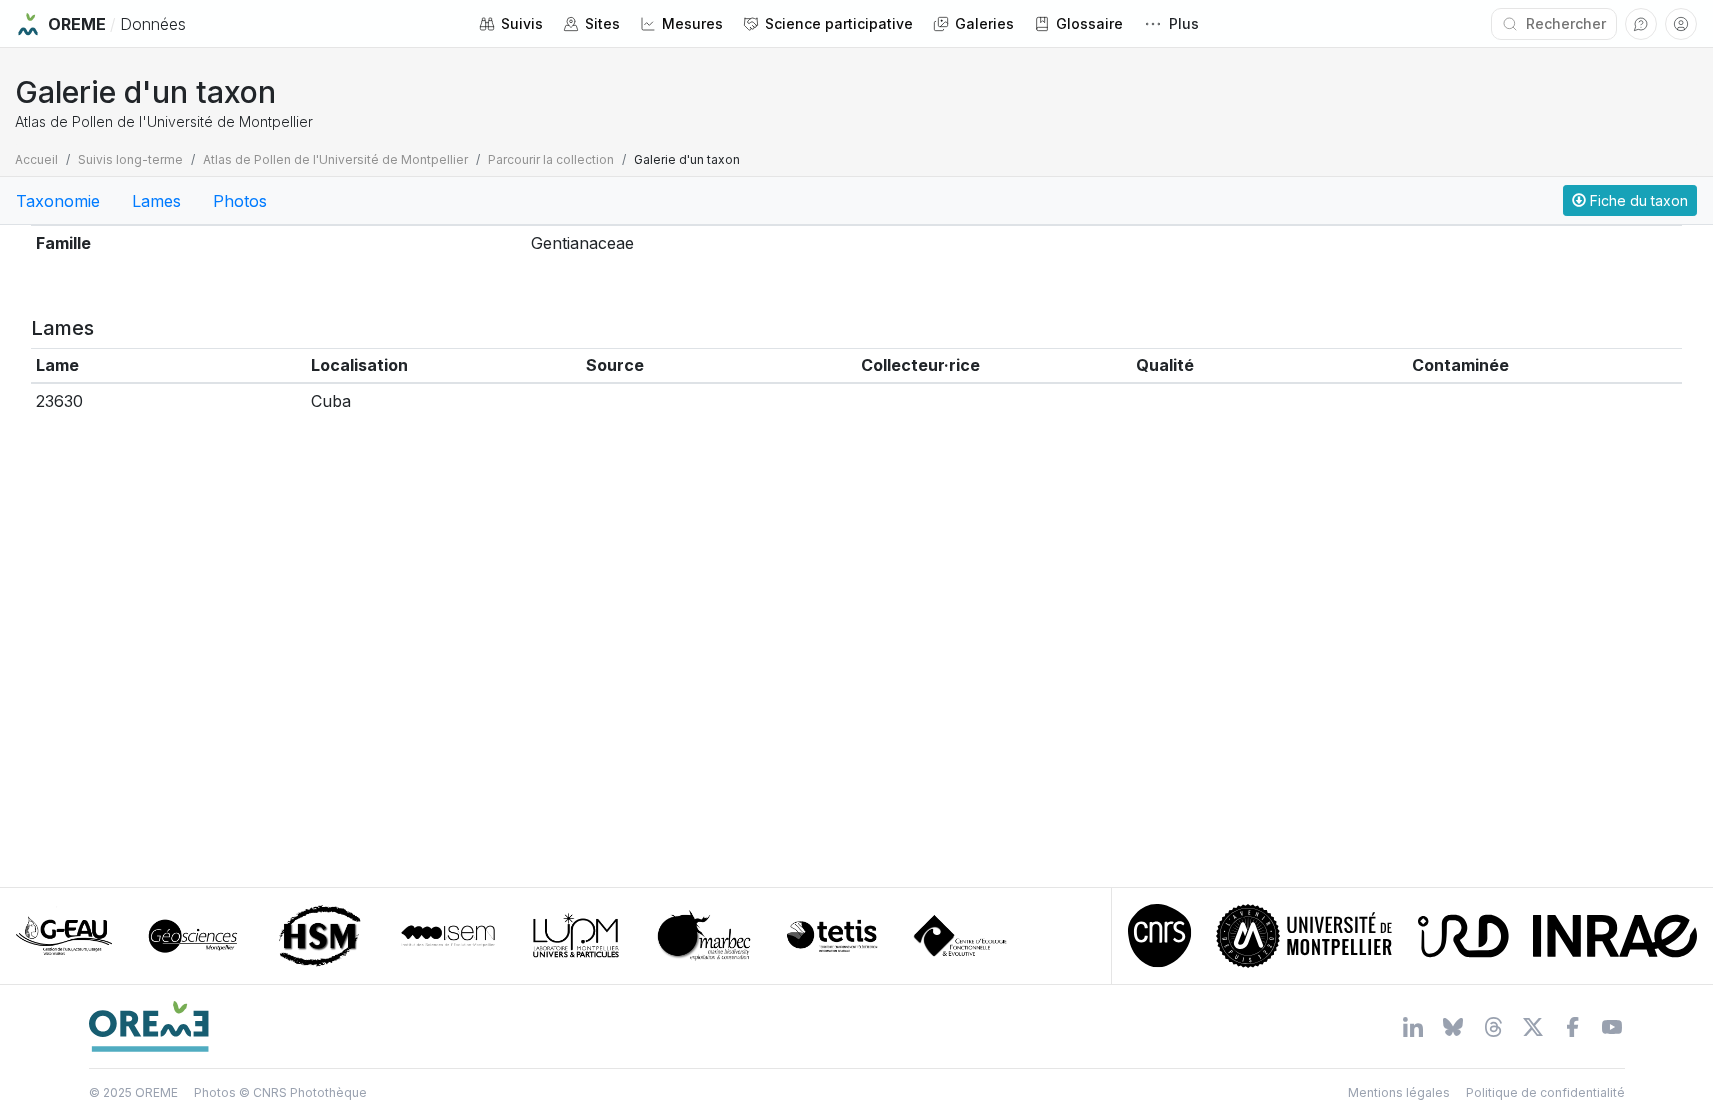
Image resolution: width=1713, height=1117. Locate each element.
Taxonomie (58, 201)
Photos (240, 201)
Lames (156, 201)
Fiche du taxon (1637, 200)
